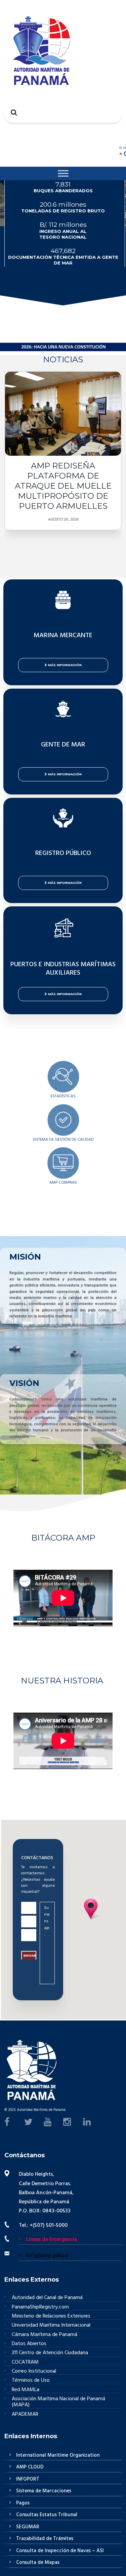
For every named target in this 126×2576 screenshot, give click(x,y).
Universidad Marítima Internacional (51, 2325)
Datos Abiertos (29, 2344)
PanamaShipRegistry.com (40, 2307)
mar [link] (94, 1399)
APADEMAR (25, 2414)
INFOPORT (28, 2479)
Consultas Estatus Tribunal (47, 2515)
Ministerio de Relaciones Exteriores (51, 2316)
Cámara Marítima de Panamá (45, 2335)
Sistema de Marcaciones (44, 2491)
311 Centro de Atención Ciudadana (50, 2353)
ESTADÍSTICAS (63, 1096)
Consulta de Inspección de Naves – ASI (60, 2551)
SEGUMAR (28, 2527)
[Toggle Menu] (63, 173)
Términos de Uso (31, 2381)
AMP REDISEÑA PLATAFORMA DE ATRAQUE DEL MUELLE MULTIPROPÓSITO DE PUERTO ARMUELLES (63, 486)
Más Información (65, 665)
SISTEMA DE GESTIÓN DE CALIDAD (63, 1140)
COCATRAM (25, 2362)
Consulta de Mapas (38, 2563)
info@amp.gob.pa (47, 2256)
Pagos (23, 2503)
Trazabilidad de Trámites (45, 2539)
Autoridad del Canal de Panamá (47, 2298)
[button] (18, 563)
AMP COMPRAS (63, 1183)
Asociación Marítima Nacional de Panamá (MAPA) (58, 2402)
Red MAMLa (26, 2390)
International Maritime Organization (58, 2455)
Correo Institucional (34, 2371)
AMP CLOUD (30, 2467)
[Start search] (12, 112)
